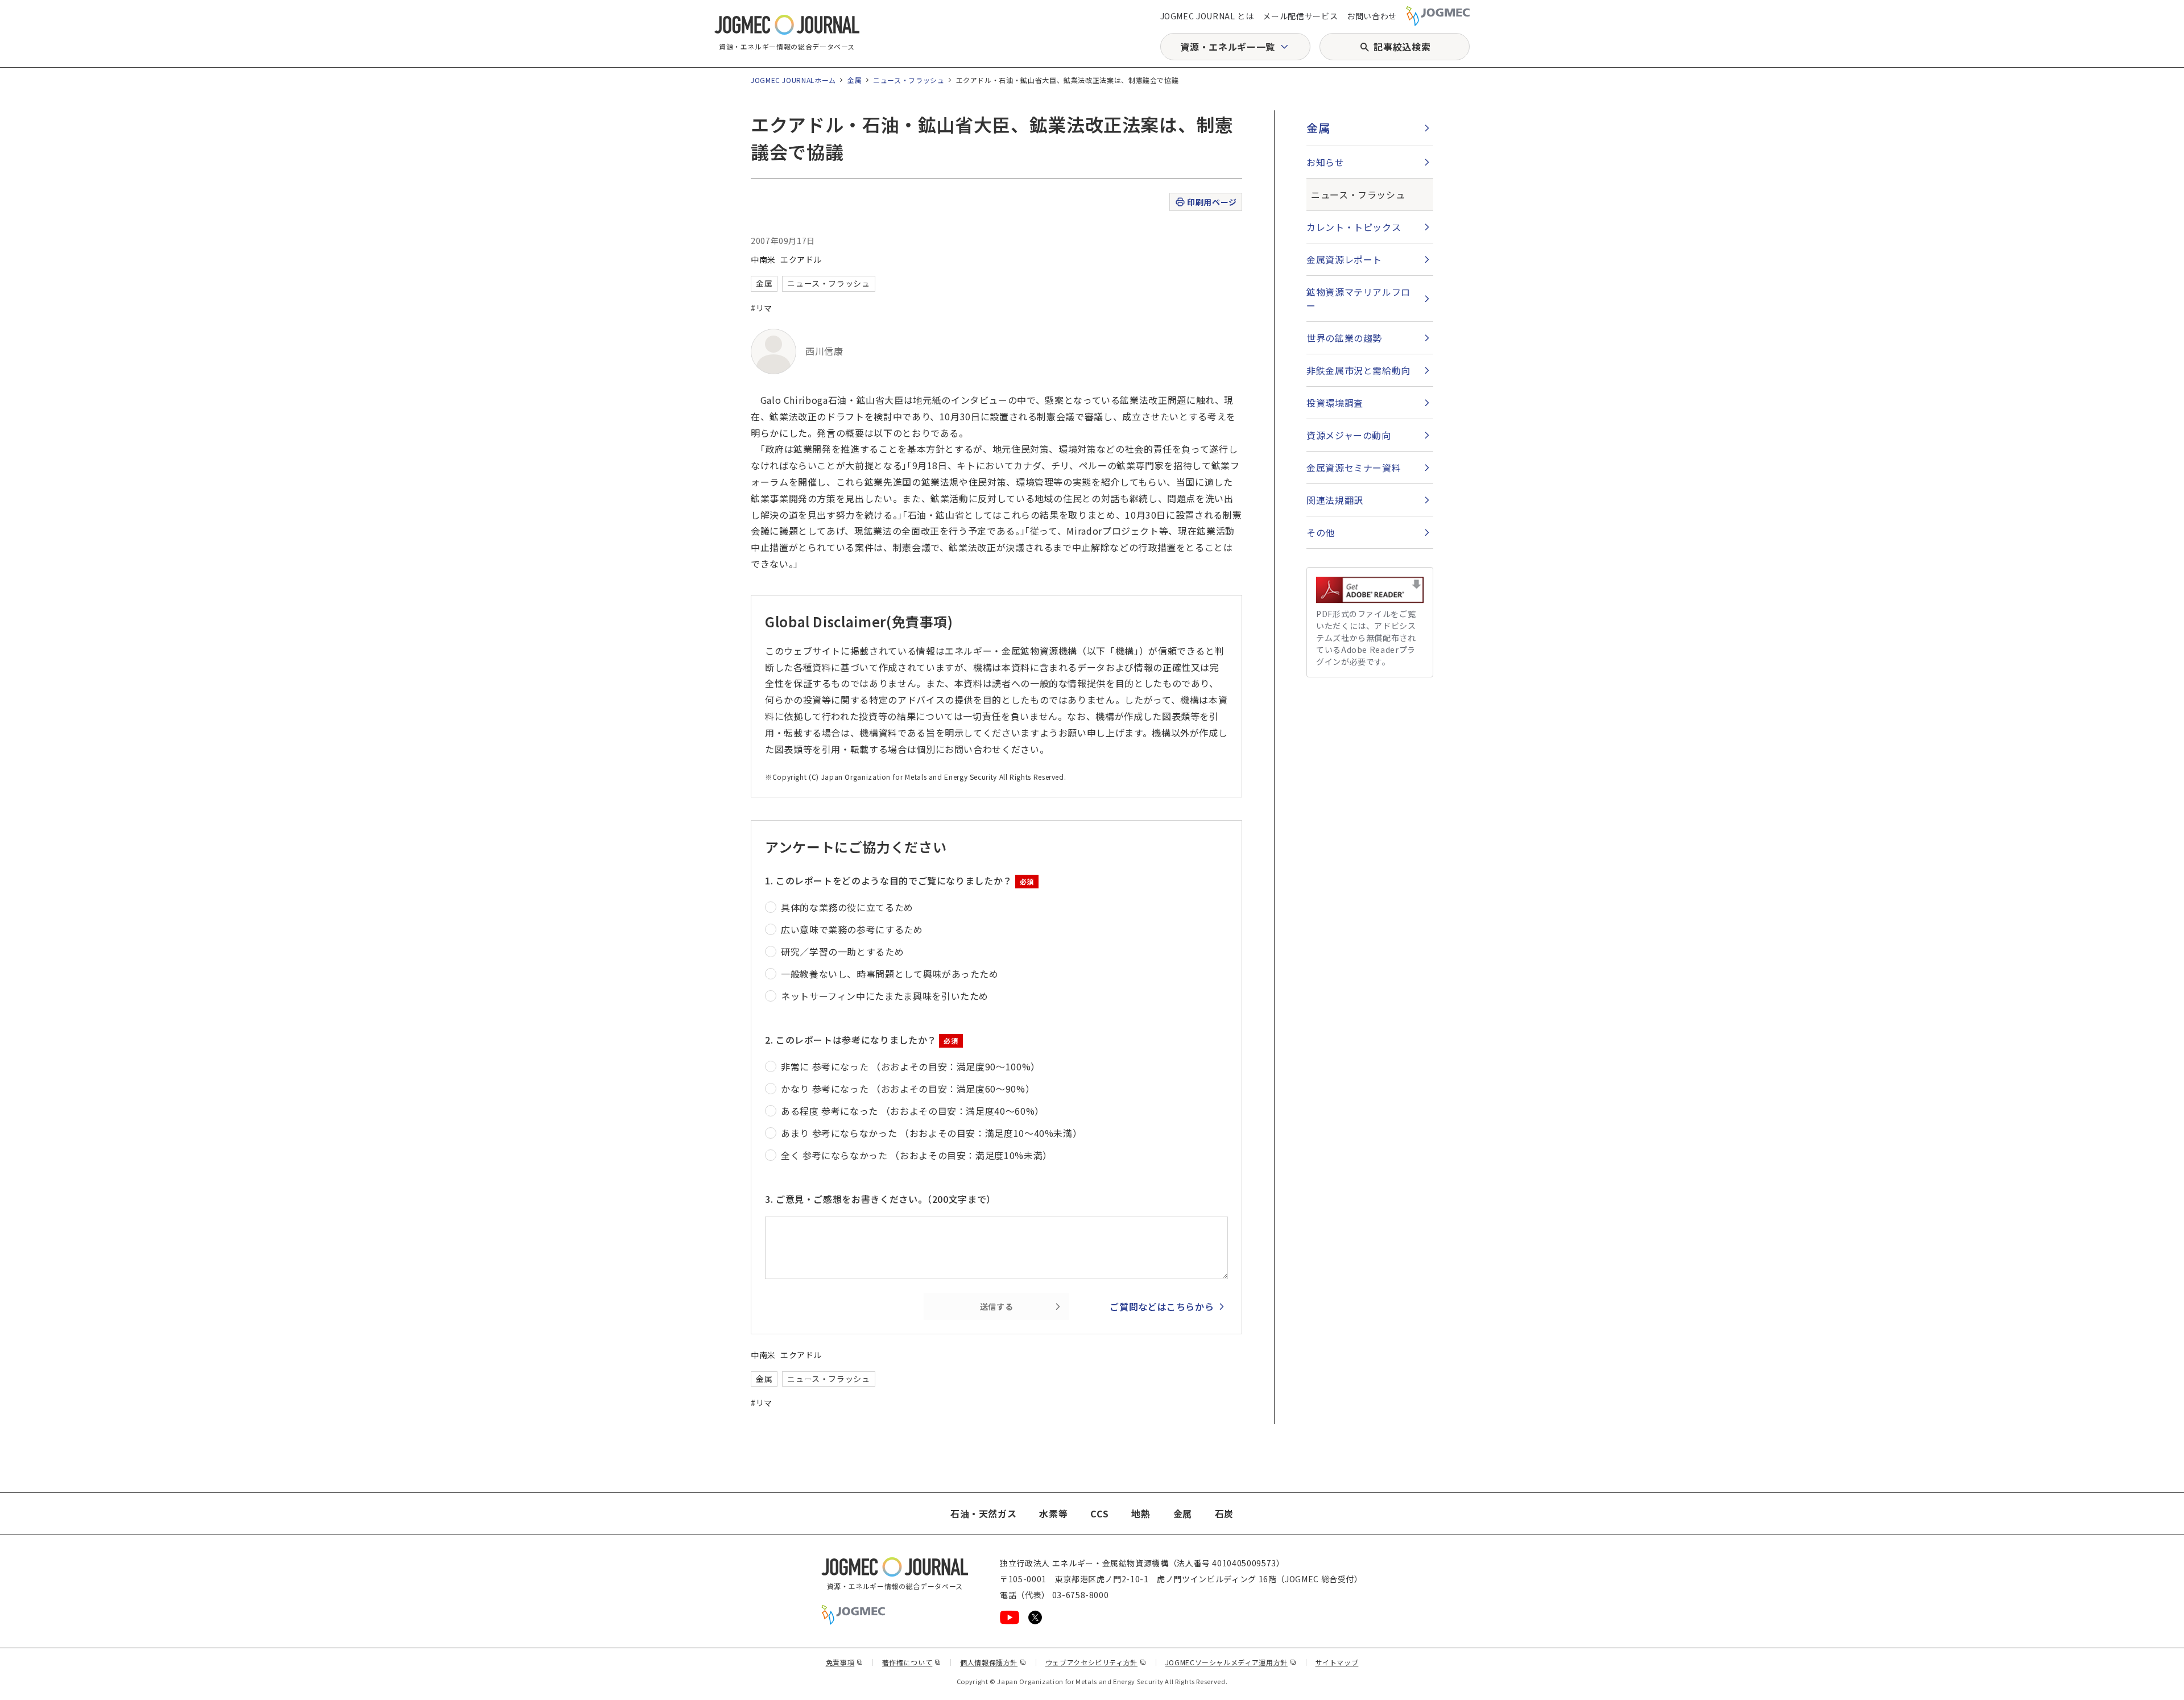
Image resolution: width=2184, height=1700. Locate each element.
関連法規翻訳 (1335, 500)
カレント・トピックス (1354, 227)
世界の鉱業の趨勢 (1344, 338)
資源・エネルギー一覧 (1227, 47)
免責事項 (845, 1662)
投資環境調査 (1335, 403)
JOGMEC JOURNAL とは (1207, 16)
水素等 (1053, 1513)
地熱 (1141, 1513)
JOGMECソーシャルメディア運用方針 (1231, 1662)
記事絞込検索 (1402, 47)
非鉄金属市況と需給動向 (1358, 370)
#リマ (762, 308)
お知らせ (1325, 162)
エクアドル (801, 259)
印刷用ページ (1212, 202)
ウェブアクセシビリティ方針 (1096, 1662)
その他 (1321, 532)
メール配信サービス (1300, 16)
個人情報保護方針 (993, 1662)
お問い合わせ (1372, 16)
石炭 (1224, 1513)
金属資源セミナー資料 (1354, 468)
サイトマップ (1337, 1662)
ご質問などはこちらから (1162, 1306)
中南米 (763, 259)
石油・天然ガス (983, 1513)
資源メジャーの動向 (1349, 435)
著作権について (912, 1662)
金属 (855, 80)
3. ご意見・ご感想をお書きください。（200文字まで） (880, 1199)
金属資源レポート (1344, 259)
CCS (1099, 1513)
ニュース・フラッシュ (909, 80)
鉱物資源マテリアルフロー (1358, 299)
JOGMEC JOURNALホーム (793, 80)
